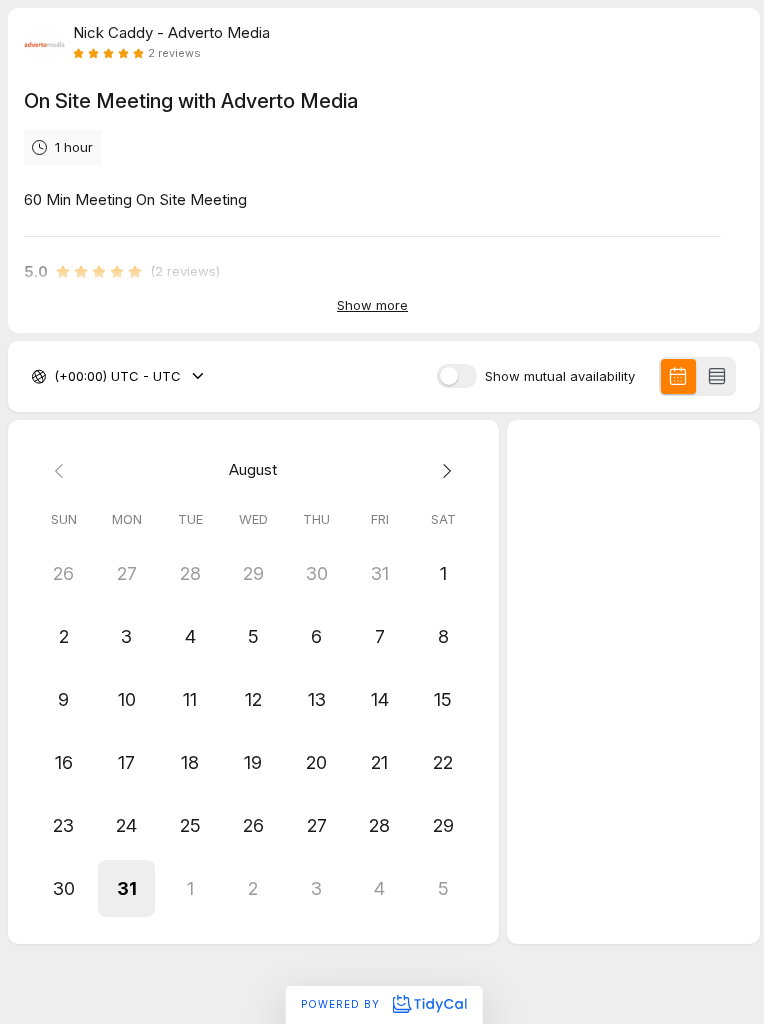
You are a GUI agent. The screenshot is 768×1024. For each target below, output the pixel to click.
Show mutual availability (560, 376)
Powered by (342, 1004)
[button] (126, 888)
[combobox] (56, 377)
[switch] (457, 376)
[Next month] (442, 470)
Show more (372, 305)
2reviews (174, 53)
